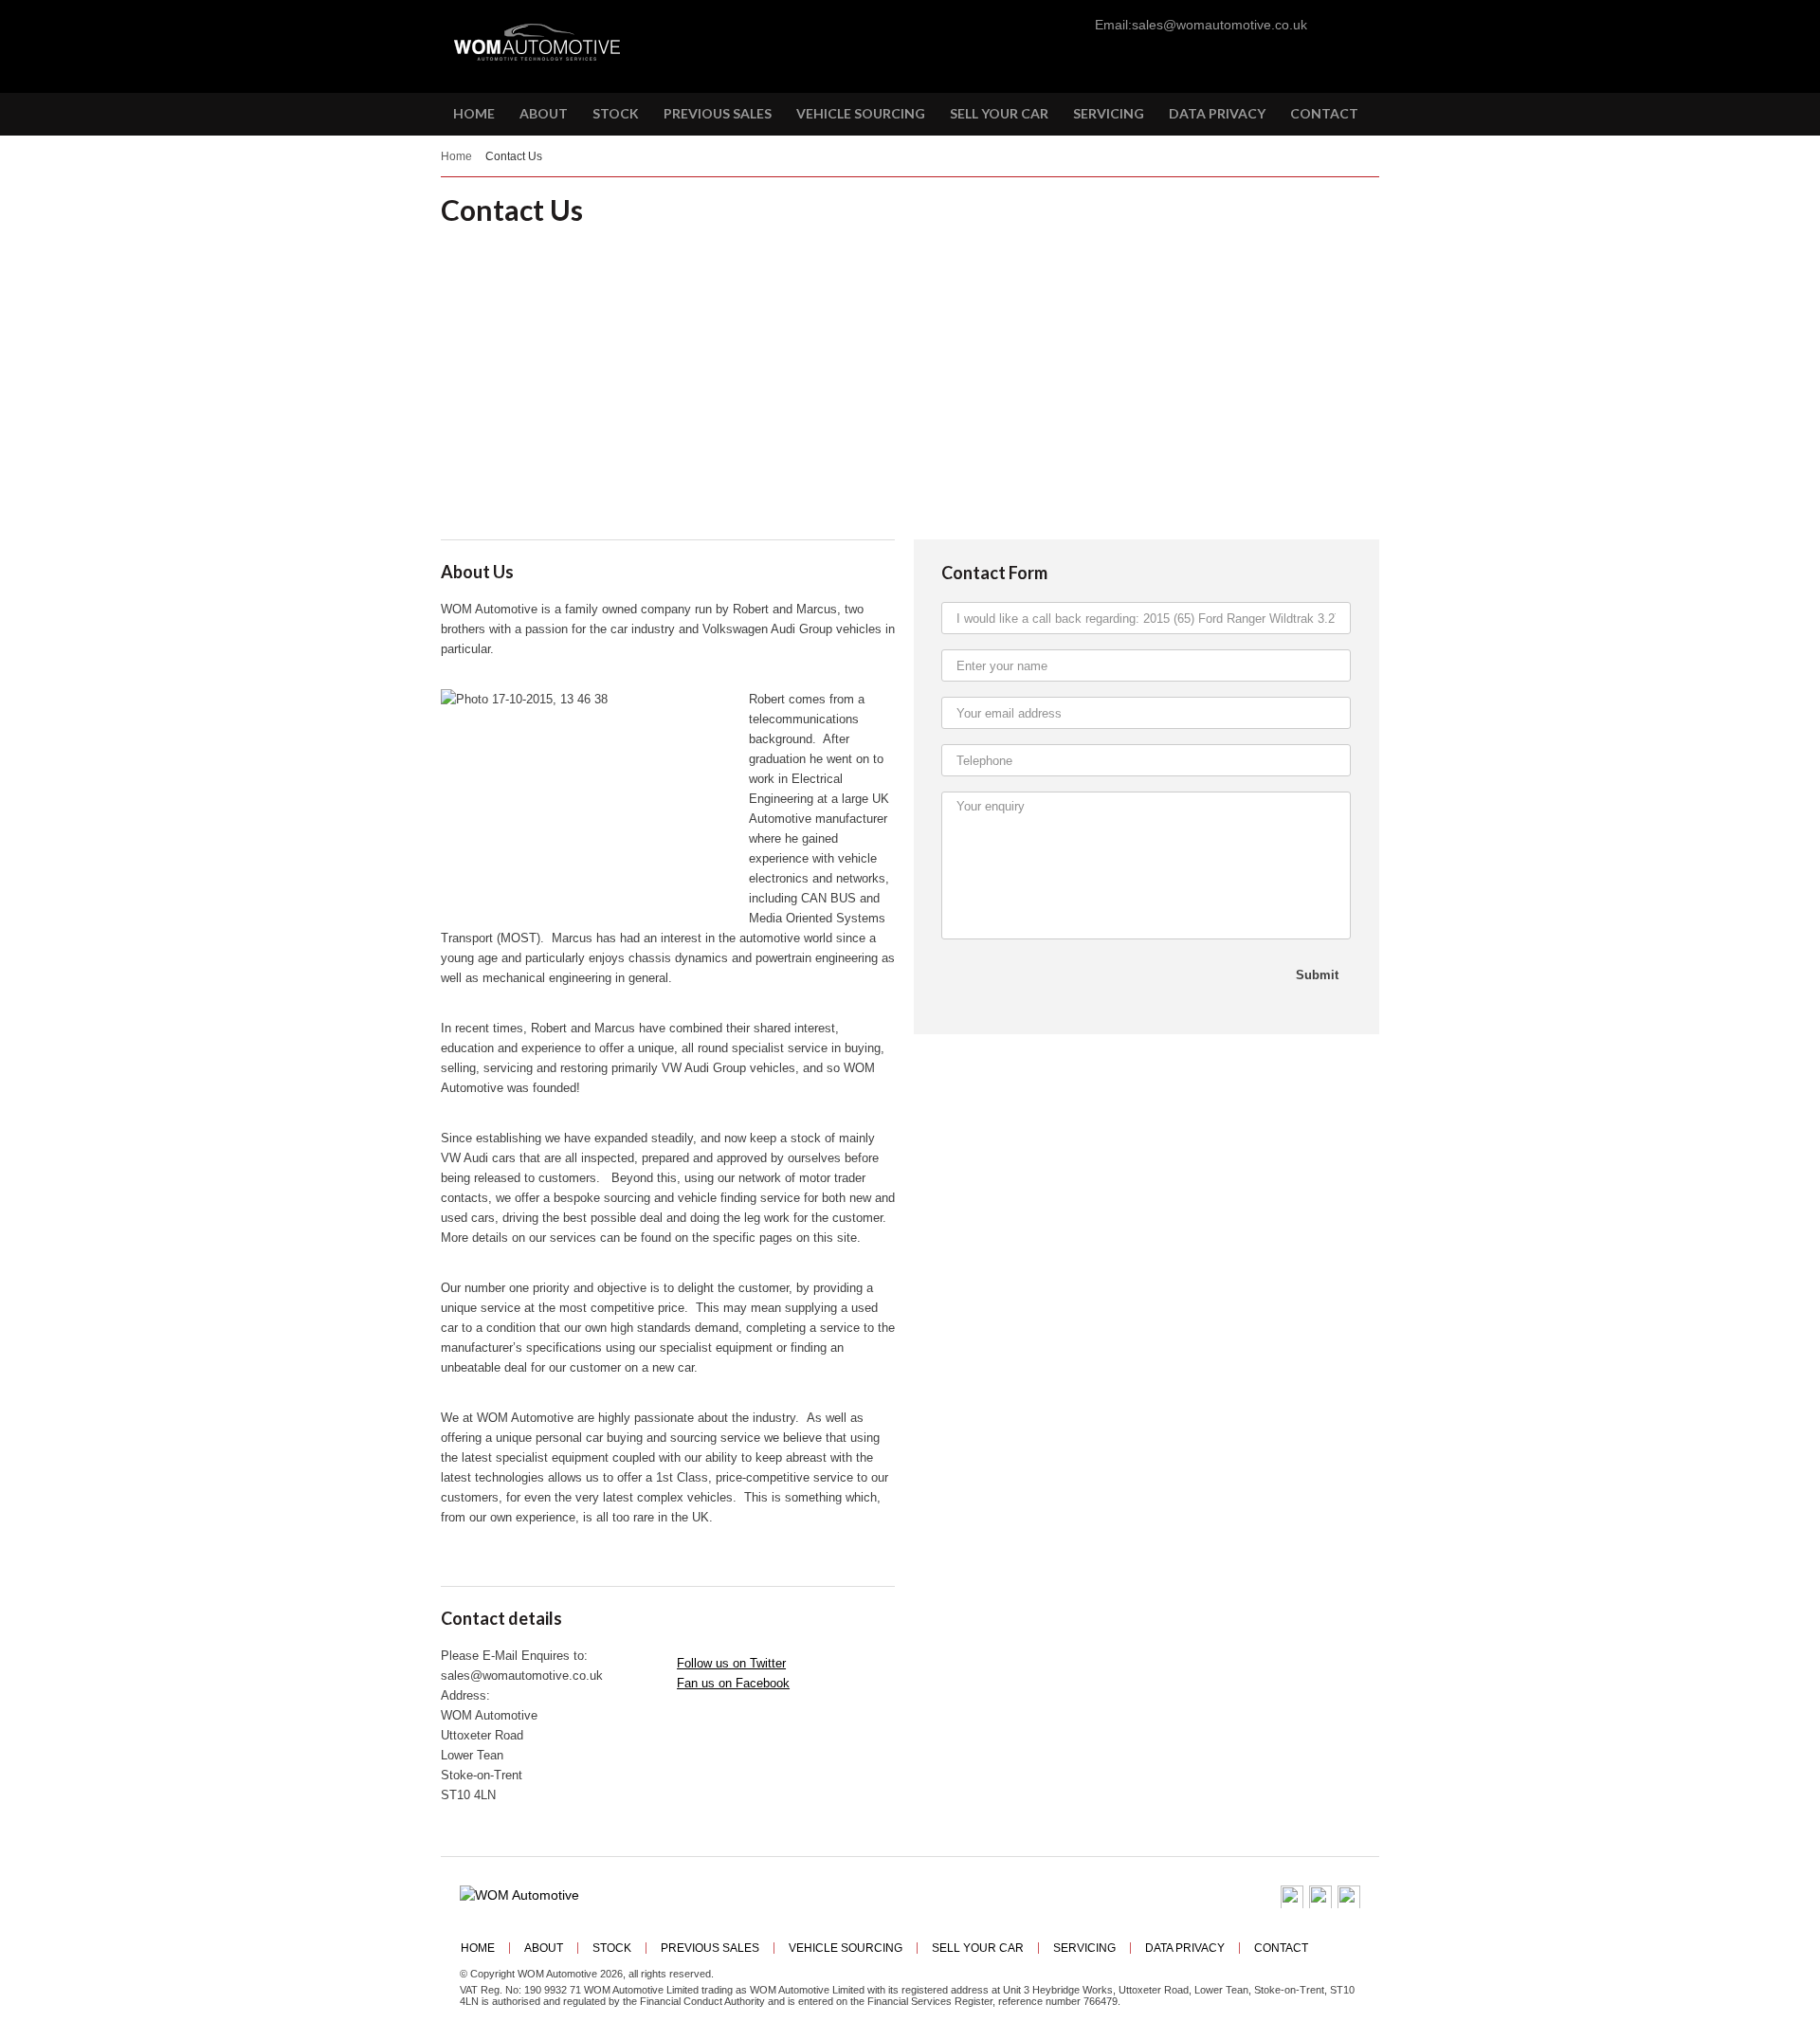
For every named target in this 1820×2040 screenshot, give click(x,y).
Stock (612, 1948)
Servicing (1084, 1948)
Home (456, 156)
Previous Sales (710, 1948)
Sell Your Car (978, 1948)
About (544, 1948)
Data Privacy (1185, 1948)
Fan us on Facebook (733, 1683)
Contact (1281, 1948)
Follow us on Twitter (731, 1663)
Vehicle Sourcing (846, 1948)
